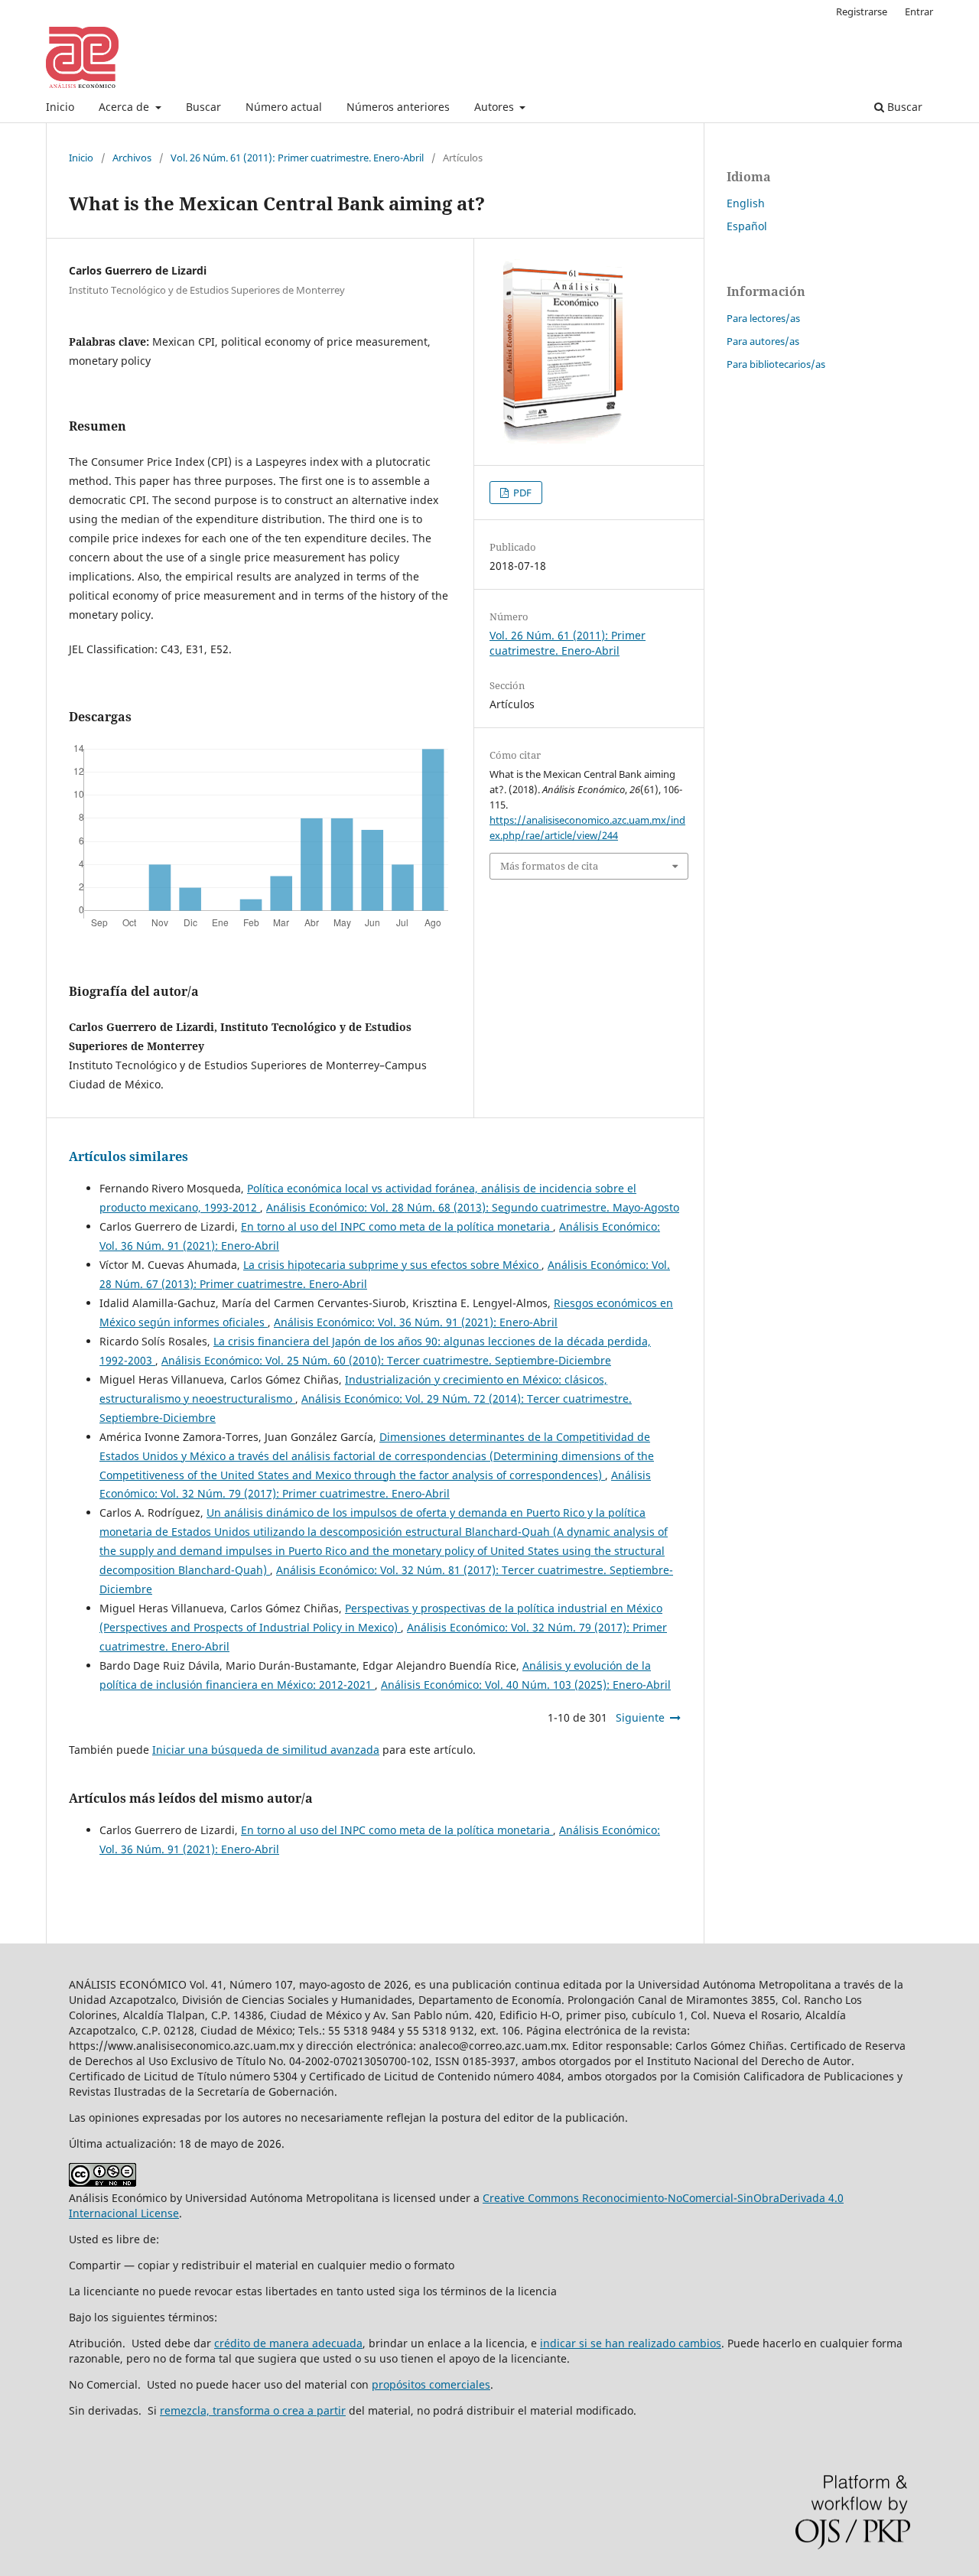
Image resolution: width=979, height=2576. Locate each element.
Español (747, 226)
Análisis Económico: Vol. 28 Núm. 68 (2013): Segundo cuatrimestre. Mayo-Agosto (473, 1207)
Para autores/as (763, 341)
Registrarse (862, 11)
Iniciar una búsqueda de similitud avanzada (266, 1750)
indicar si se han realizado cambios (631, 2343)
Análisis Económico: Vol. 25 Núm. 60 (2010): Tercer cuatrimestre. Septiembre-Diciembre (386, 1360)
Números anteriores (398, 107)
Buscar (203, 107)
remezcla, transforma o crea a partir (253, 2410)
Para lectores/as (763, 318)
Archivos (132, 158)
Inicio (60, 107)
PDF (521, 493)
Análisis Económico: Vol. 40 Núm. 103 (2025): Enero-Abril (526, 1685)
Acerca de (125, 107)
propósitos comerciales (431, 2384)
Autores (496, 107)
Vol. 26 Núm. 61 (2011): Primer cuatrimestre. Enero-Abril (297, 158)
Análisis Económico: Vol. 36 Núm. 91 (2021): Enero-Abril (416, 1322)
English (746, 203)
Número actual (284, 107)
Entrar (919, 11)
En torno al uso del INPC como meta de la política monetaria (397, 1226)
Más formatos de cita (549, 866)
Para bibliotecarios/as (776, 364)
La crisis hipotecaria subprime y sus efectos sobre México (392, 1265)
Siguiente (640, 1717)
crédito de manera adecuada (288, 2343)
